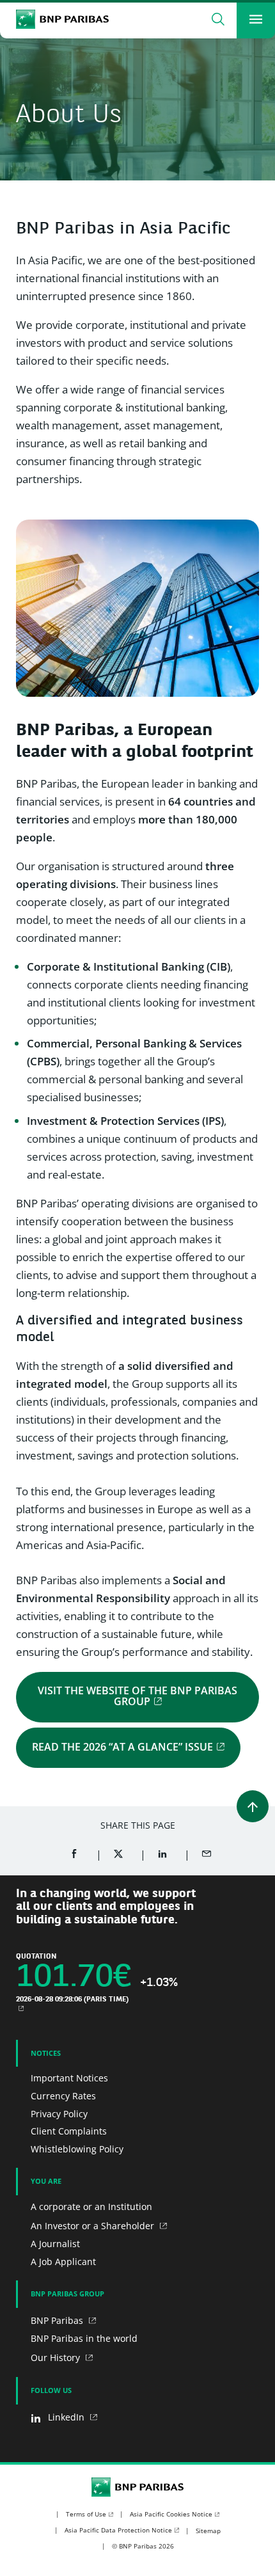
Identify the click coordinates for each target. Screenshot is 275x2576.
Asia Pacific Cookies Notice (171, 2514)
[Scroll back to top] (253, 1806)
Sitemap (208, 2531)
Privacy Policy (59, 2114)
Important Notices (69, 2078)
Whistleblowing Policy (77, 2149)
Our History (57, 2357)
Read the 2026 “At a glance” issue (122, 1747)
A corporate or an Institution (91, 2206)
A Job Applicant (63, 2262)
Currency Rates (63, 2096)
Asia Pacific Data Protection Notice (118, 2530)
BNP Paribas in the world (84, 2338)
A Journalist (55, 2244)
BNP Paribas (58, 2320)
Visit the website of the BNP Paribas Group (137, 1696)
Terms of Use (86, 2514)
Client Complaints (69, 2131)
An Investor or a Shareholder (94, 2226)
